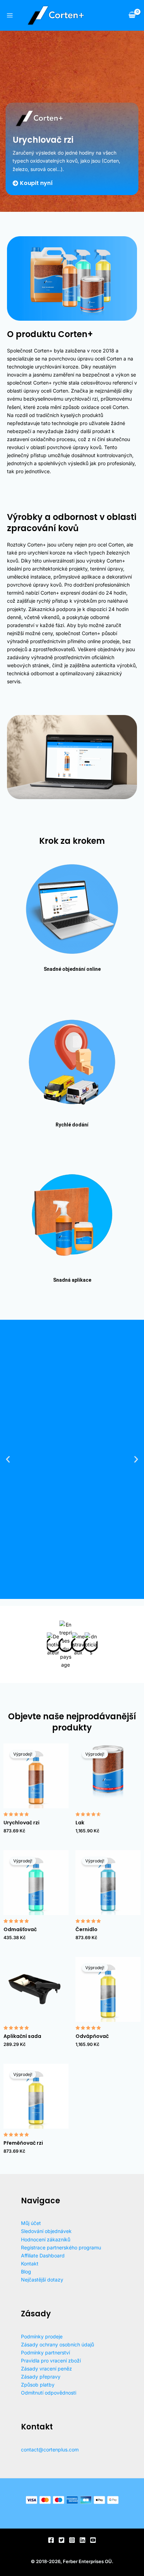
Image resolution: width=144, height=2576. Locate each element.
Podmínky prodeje (42, 2336)
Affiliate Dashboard (43, 2255)
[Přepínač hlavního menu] (10, 15)
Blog (26, 2272)
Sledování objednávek (46, 2231)
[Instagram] (72, 2540)
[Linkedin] (82, 2540)
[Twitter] (62, 2540)
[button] (8, 1459)
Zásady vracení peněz (46, 2369)
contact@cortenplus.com (50, 2450)
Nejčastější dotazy (42, 2280)
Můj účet (31, 2223)
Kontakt (30, 2264)
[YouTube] (93, 2540)
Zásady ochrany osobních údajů (57, 2344)
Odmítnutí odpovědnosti (49, 2393)
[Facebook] (51, 2540)
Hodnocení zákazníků (46, 2239)
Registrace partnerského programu (61, 2247)
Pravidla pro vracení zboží (51, 2361)
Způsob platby (38, 2385)
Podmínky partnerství (45, 2352)
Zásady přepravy (41, 2377)
